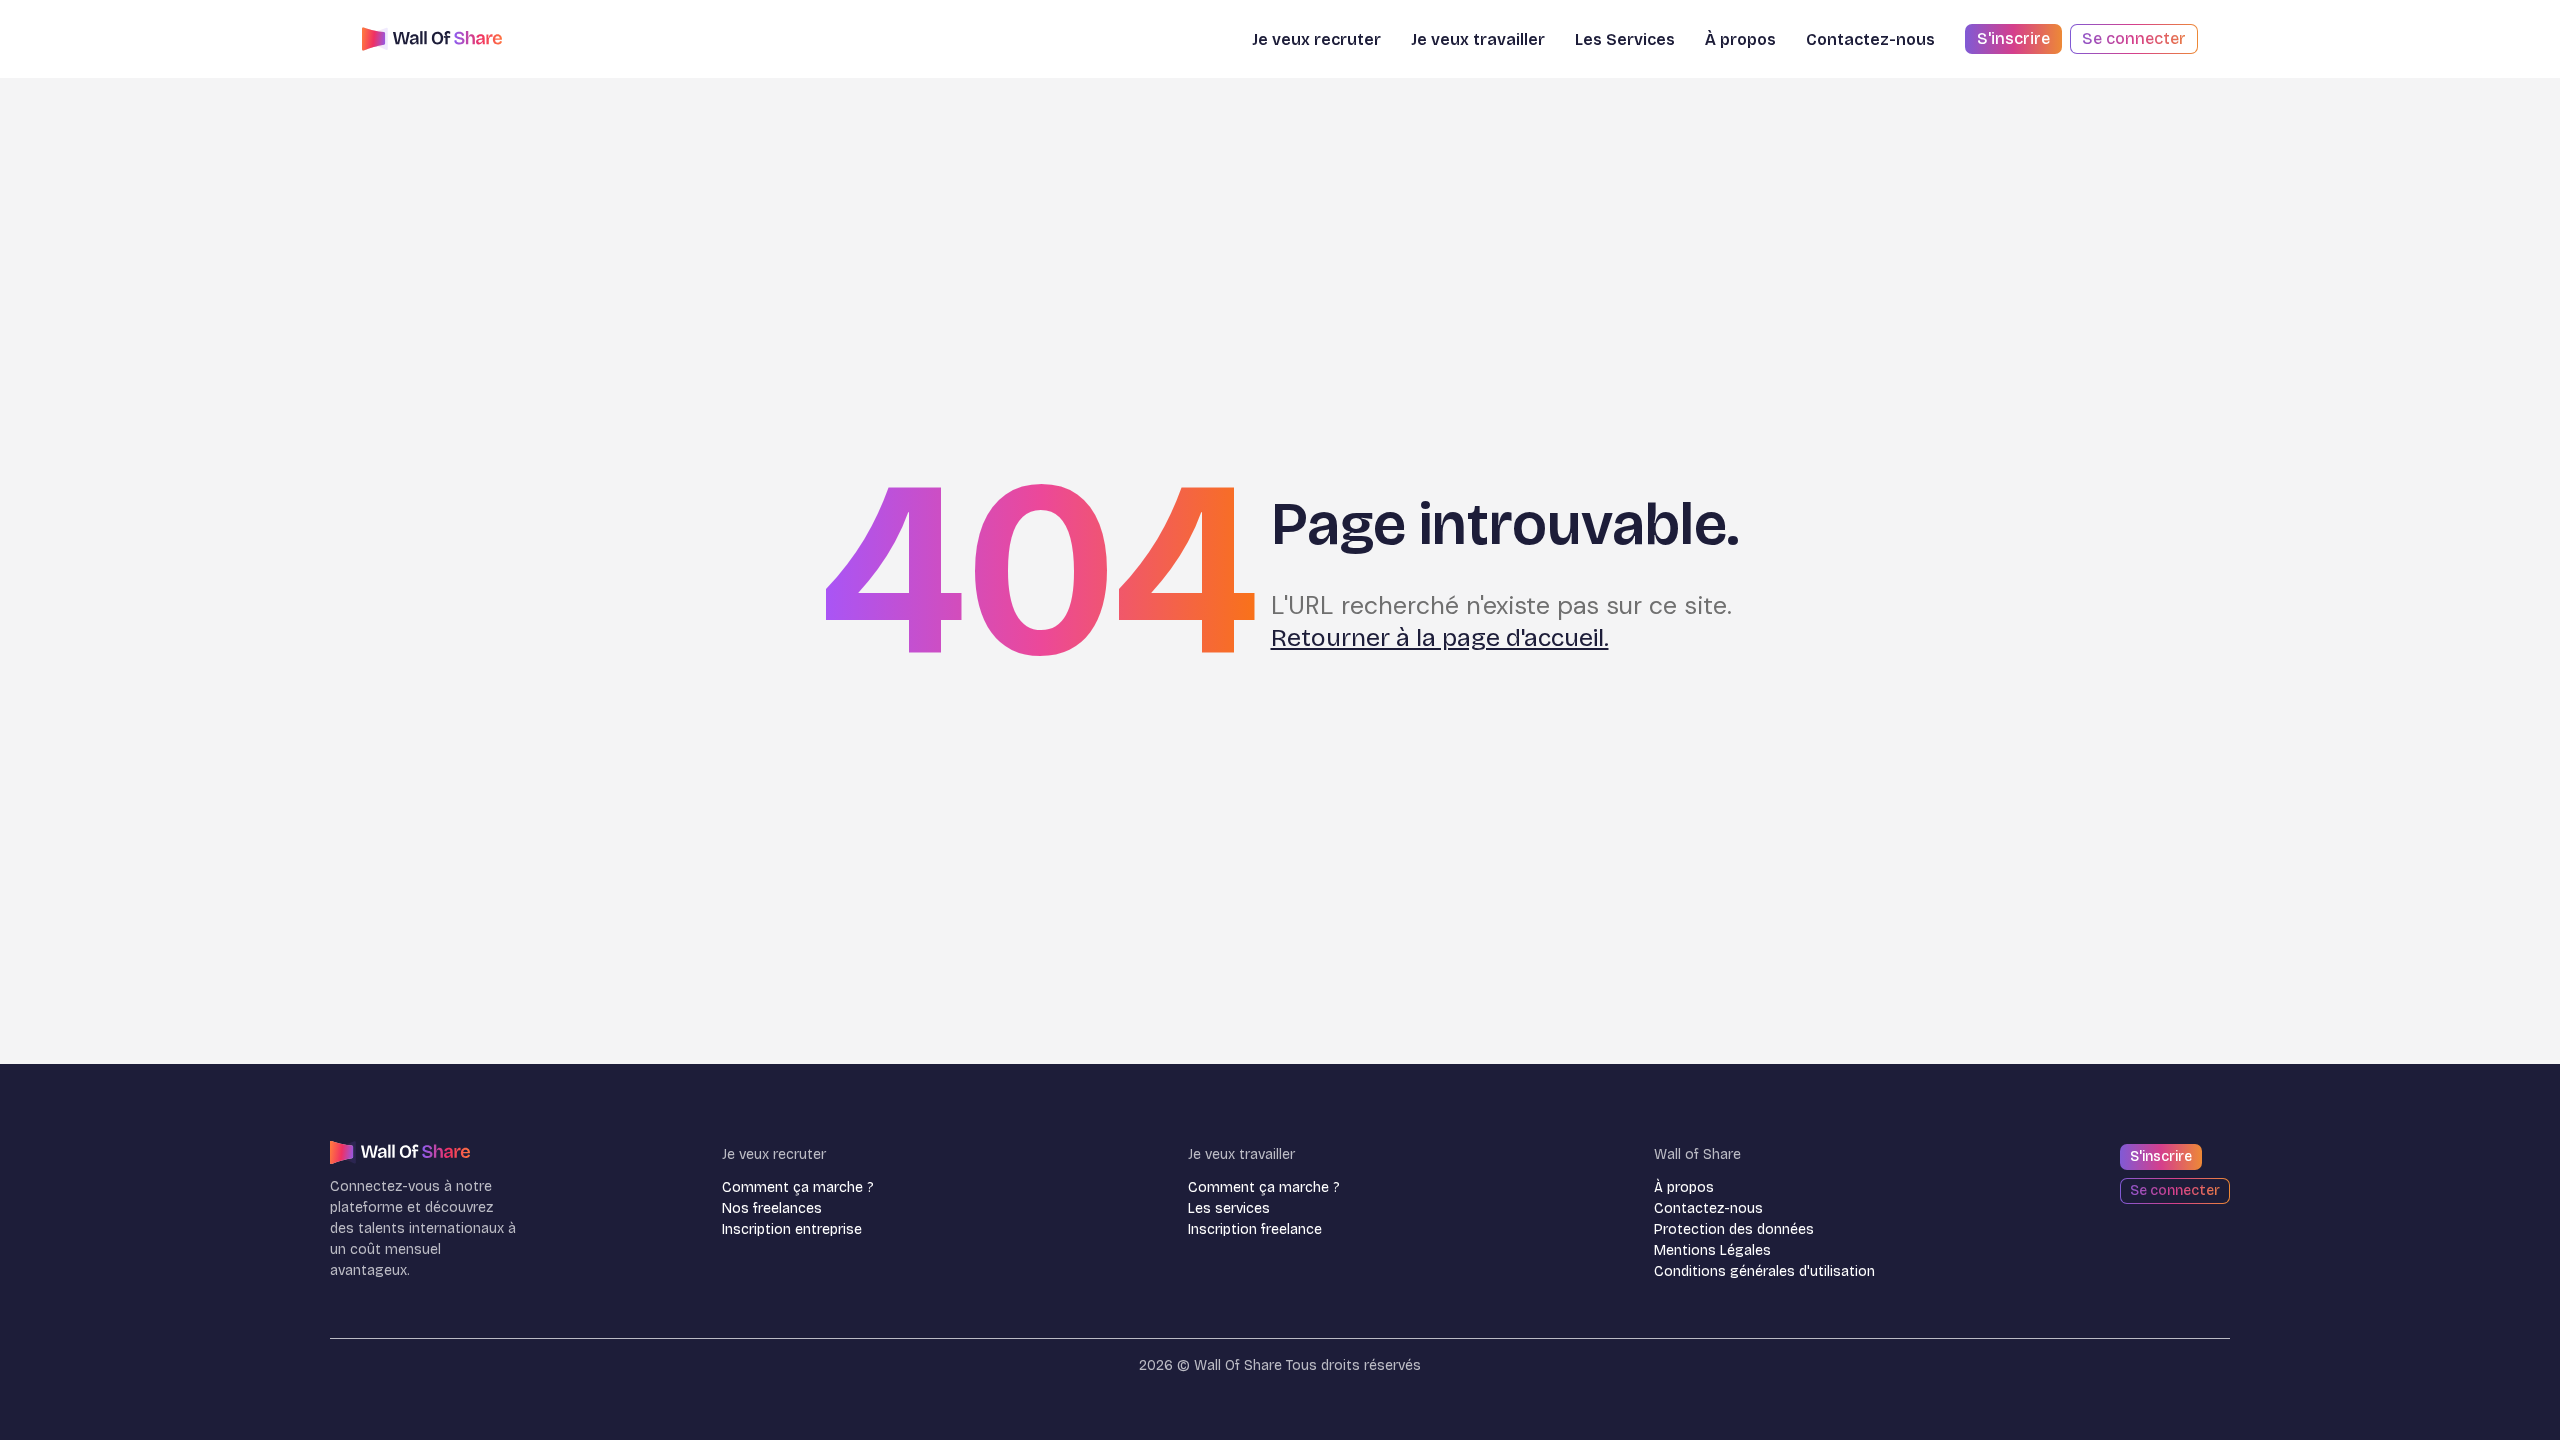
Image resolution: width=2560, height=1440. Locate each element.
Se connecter (2134, 38)
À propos (1684, 1187)
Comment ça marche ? (798, 1187)
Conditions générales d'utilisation (1764, 1271)
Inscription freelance (1255, 1229)
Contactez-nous (1870, 39)
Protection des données (1734, 1229)
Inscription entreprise (792, 1229)
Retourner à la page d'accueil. (1440, 638)
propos (1740, 39)
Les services (1229, 1208)
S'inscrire (2013, 38)
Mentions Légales (1712, 1250)
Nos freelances (772, 1208)
